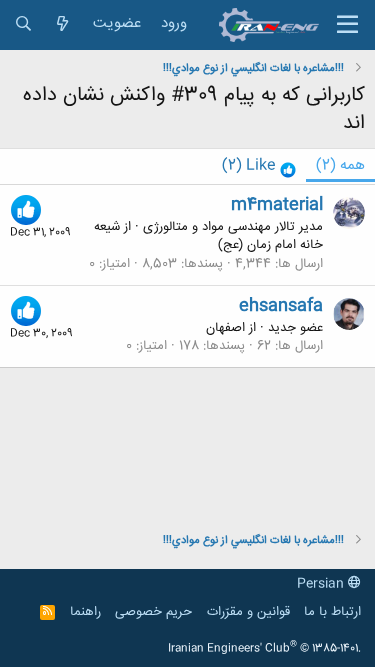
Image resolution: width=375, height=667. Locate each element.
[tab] (259, 166)
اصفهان (225, 328)
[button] (347, 25)
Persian (322, 584)
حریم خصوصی (153, 612)
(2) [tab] (340, 165)
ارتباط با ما (332, 612)
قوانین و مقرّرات (248, 612)
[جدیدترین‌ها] (62, 24)
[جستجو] (23, 24)
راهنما (85, 612)
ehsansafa (281, 306)
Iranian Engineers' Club (264, 649)
